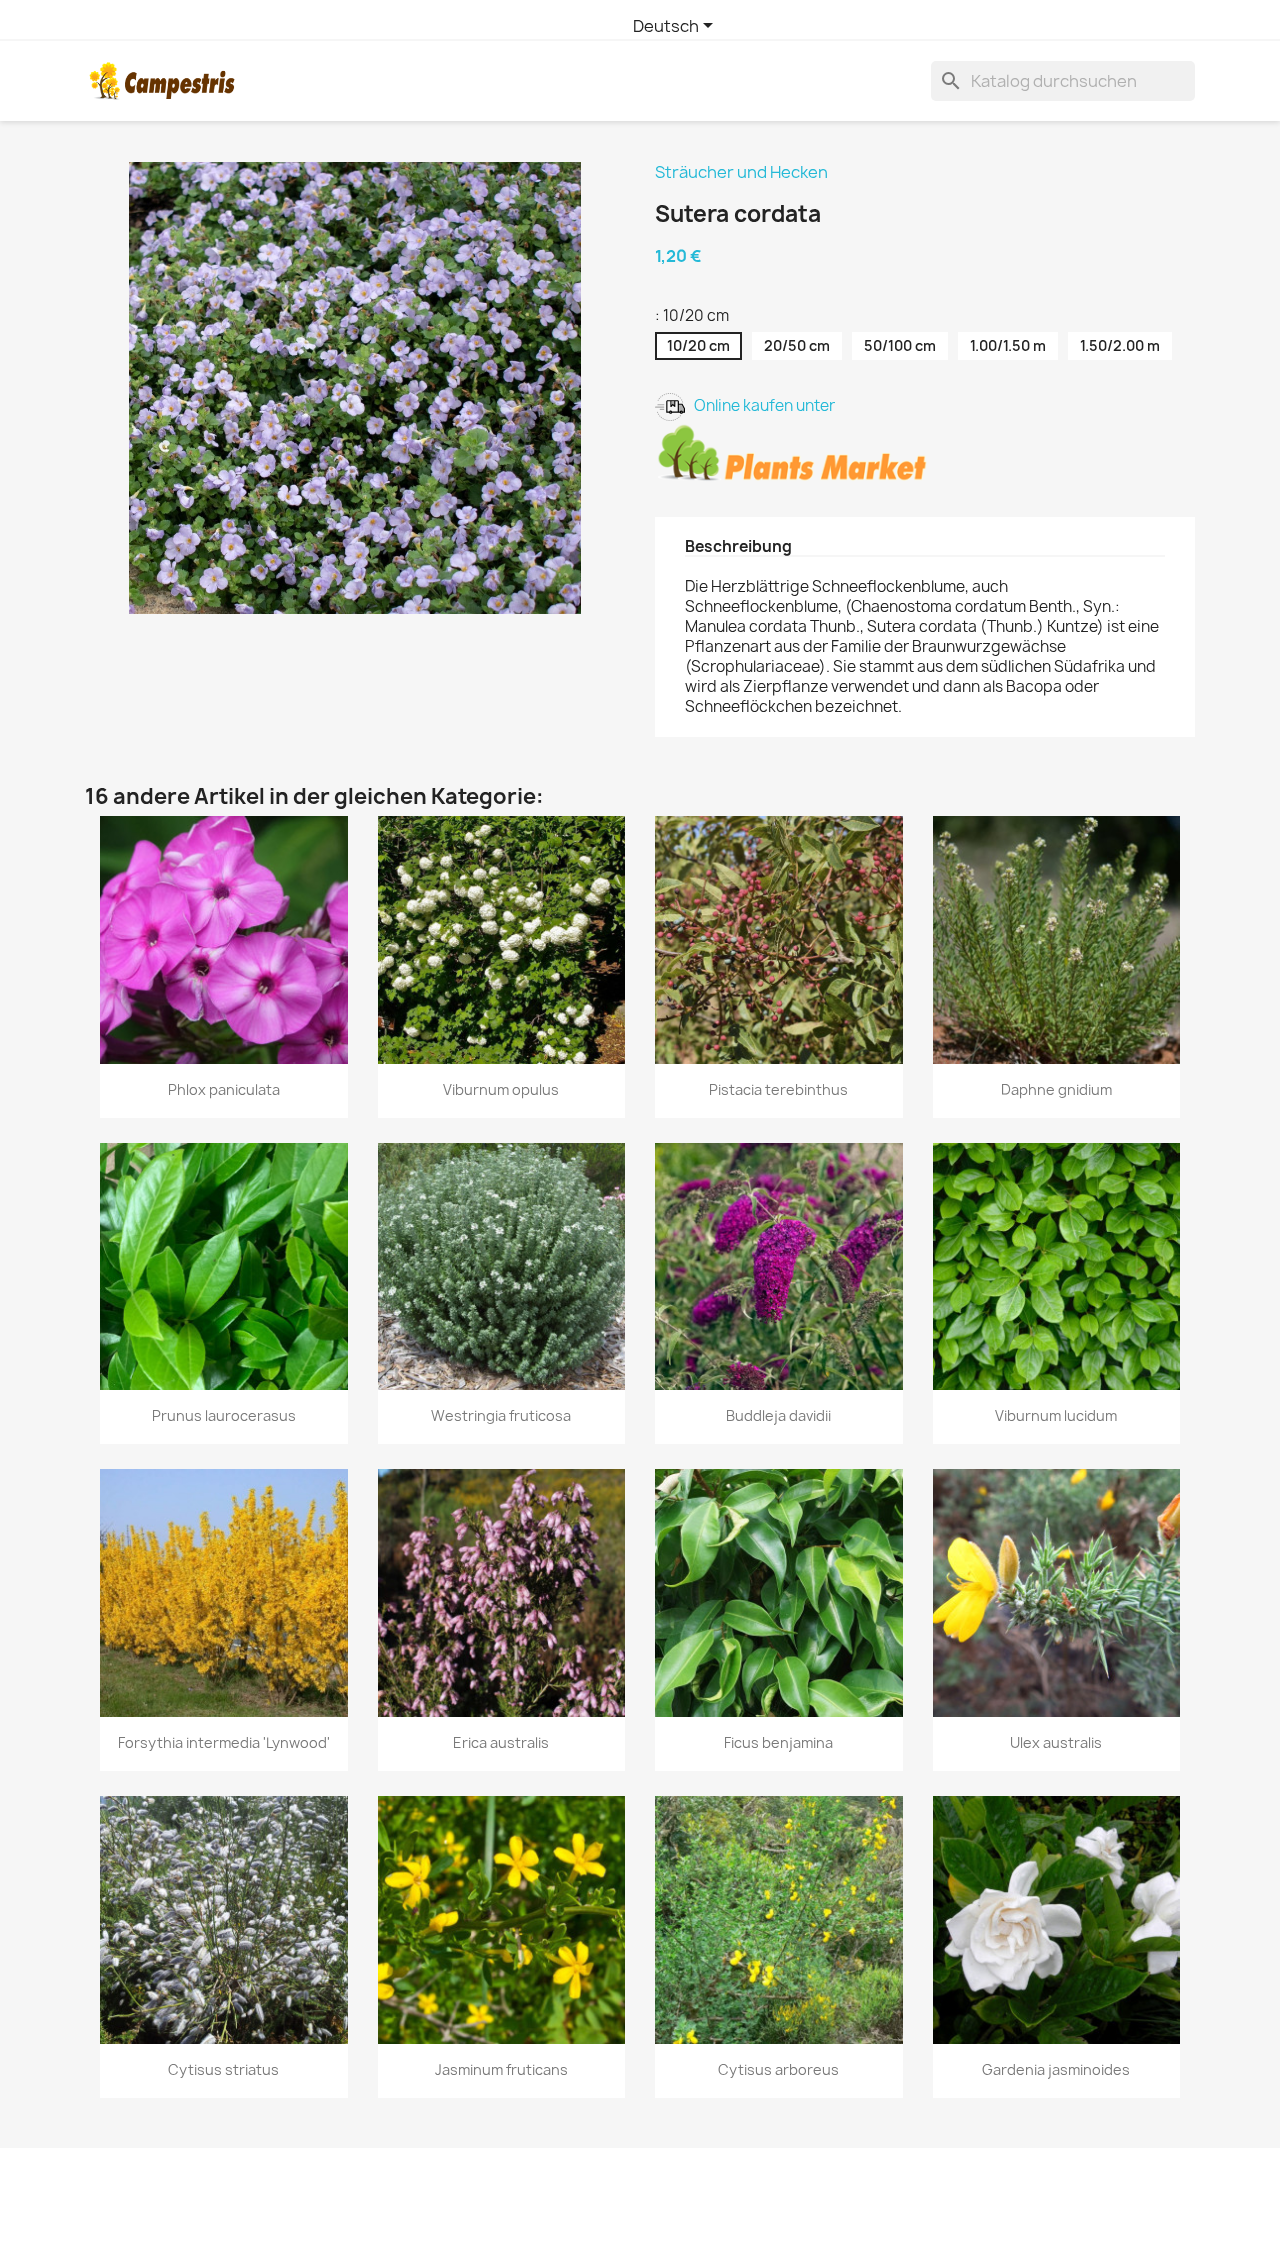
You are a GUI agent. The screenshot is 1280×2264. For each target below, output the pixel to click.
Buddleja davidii (778, 1415)
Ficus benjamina (778, 1742)
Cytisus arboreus (778, 2069)
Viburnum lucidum (1056, 1415)
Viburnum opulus (501, 1089)
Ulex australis (1056, 1742)
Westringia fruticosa (501, 1415)
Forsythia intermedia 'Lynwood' (224, 1742)
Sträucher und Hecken (741, 172)
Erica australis (501, 1742)
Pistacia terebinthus (778, 1089)
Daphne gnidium (1056, 1089)
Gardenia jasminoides (1056, 2069)
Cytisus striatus (223, 2069)
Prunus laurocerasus (224, 1415)
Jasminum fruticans (501, 2069)
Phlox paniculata (224, 1089)
